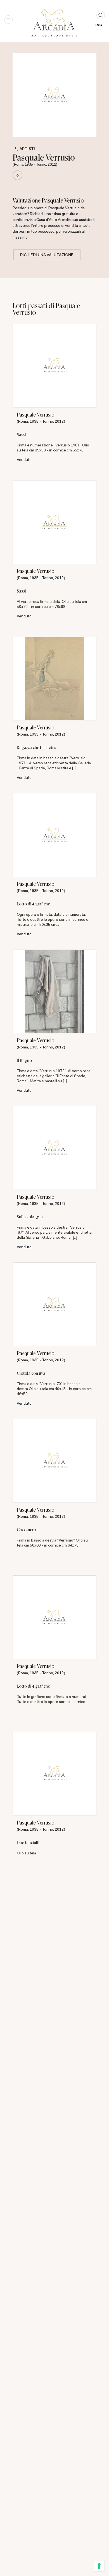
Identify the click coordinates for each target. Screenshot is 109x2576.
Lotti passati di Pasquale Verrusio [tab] (46, 309)
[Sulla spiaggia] (54, 1148)
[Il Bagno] (54, 991)
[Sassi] (54, 366)
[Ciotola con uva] (54, 1304)
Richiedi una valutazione (47, 255)
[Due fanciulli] (54, 1774)
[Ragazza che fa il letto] (54, 679)
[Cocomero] (54, 1461)
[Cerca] (101, 15)
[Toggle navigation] (8, 20)
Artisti (27, 149)
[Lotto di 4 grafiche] (54, 835)
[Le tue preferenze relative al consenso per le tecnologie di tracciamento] (99, 2566)
